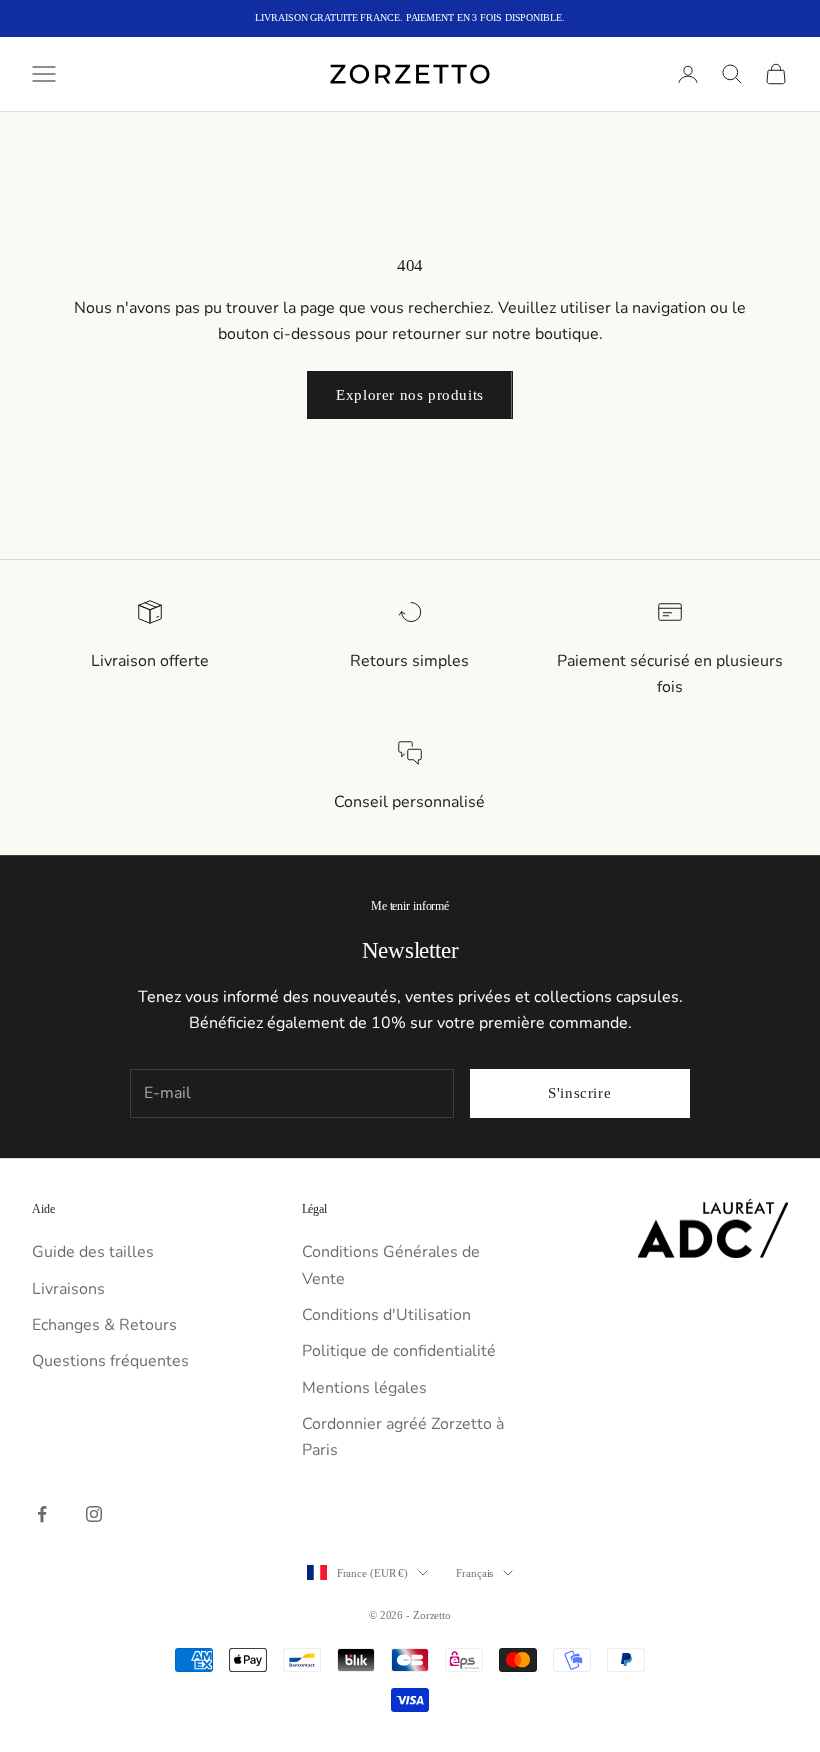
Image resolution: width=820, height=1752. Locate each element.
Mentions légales (364, 1388)
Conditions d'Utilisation (386, 1315)
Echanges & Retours (104, 1325)
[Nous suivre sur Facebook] (42, 1514)
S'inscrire (579, 1093)
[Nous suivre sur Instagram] (94, 1514)
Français (474, 1573)
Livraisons (68, 1289)
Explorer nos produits (410, 395)
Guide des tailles (93, 1252)
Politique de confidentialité (399, 1351)
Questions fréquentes (110, 1361)
